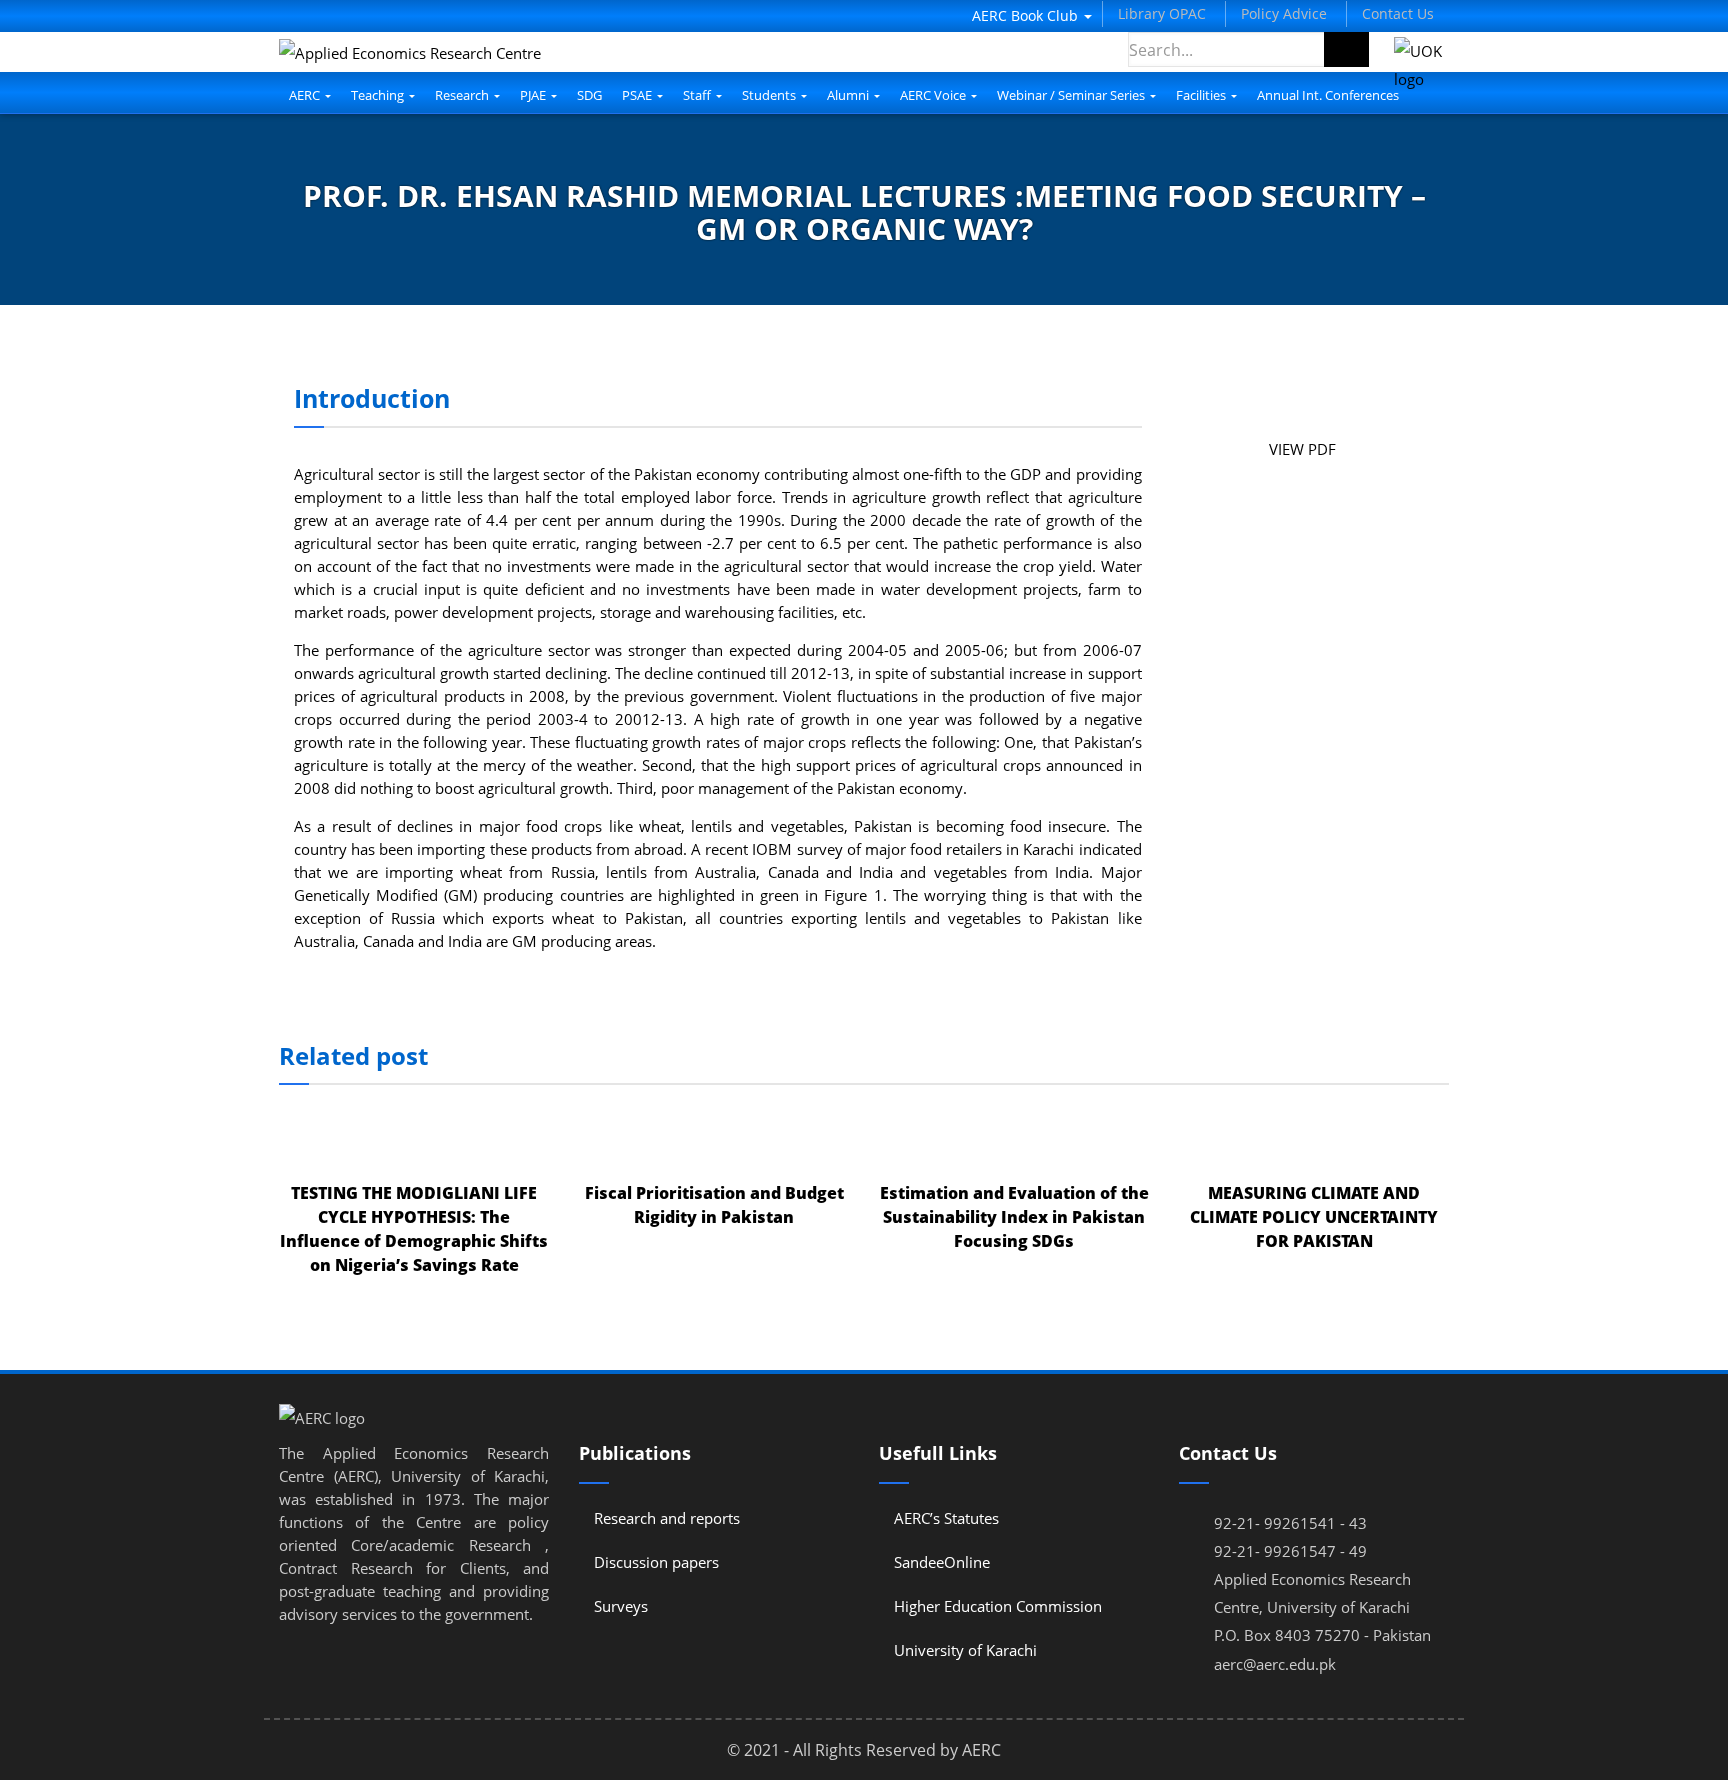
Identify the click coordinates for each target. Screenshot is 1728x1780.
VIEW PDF (1302, 449)
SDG (589, 95)
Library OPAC (1162, 13)
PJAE (534, 95)
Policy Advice (1284, 13)
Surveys (621, 1606)
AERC (306, 95)
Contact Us (1398, 13)
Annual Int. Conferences (1328, 95)
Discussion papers (656, 1562)
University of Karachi (965, 1650)
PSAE (638, 95)
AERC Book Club (1027, 15)
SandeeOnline (942, 1562)
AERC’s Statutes (946, 1518)
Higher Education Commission (998, 1606)
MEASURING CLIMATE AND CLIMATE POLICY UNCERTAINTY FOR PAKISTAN (1314, 1217)
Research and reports (667, 1518)
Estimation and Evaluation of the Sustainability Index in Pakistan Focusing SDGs (1014, 1217)
